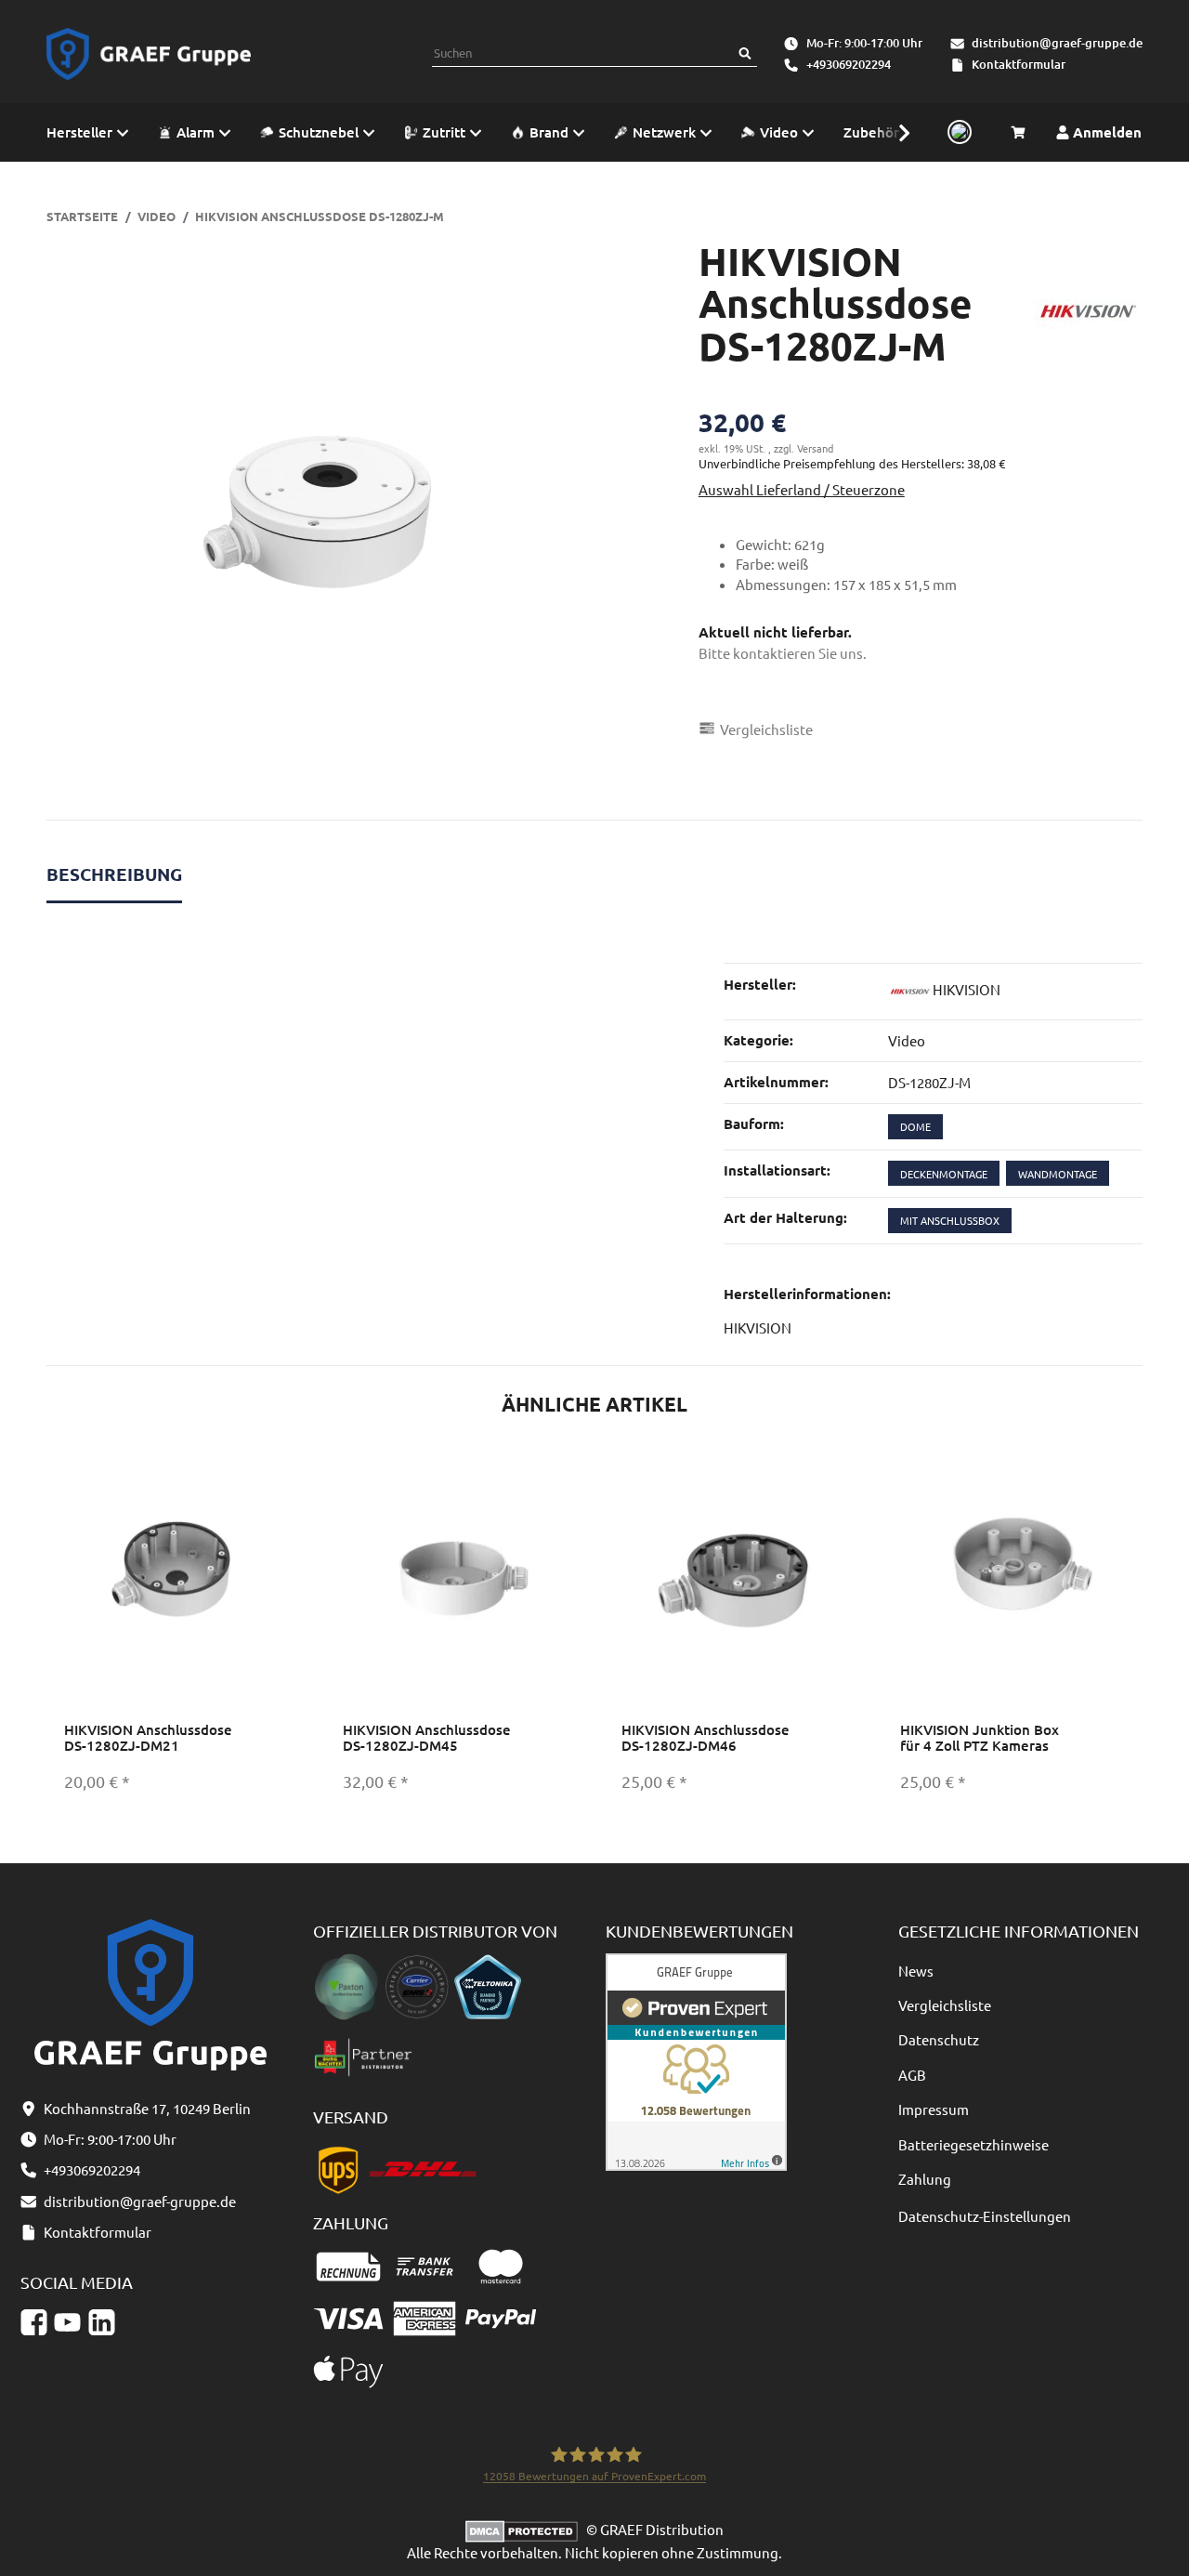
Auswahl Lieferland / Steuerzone (802, 489)
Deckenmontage (944, 1174)
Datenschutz (939, 2039)
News (916, 1971)
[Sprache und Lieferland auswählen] (957, 133)
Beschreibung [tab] (114, 874)
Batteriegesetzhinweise (973, 2144)
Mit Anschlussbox (950, 1220)
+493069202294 (849, 64)
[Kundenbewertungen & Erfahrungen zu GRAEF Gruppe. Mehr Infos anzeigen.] (696, 2060)
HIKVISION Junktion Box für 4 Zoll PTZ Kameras (980, 1737)
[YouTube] (67, 2322)
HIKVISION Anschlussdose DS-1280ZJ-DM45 (427, 1737)
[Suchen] (745, 53)
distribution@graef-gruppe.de (1057, 43)
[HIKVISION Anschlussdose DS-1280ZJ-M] (315, 509)
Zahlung (925, 2179)
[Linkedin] (102, 2322)
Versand (815, 448)
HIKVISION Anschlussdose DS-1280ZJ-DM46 (706, 1737)
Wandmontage (1058, 1174)
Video (907, 1040)
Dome (915, 1126)
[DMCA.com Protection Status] (526, 2529)
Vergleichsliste (945, 2005)
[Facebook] (34, 2322)
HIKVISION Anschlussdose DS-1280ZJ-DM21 (148, 1737)
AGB (912, 2075)
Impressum (934, 2109)
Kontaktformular (1019, 64)
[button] (895, 132)
